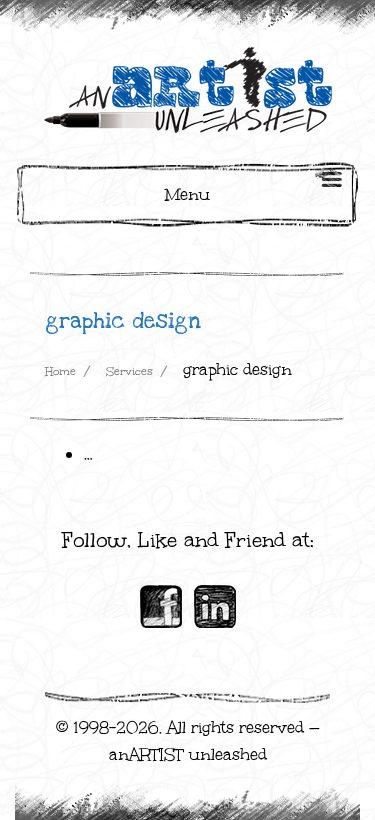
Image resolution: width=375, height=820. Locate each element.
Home (60, 371)
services (129, 371)
